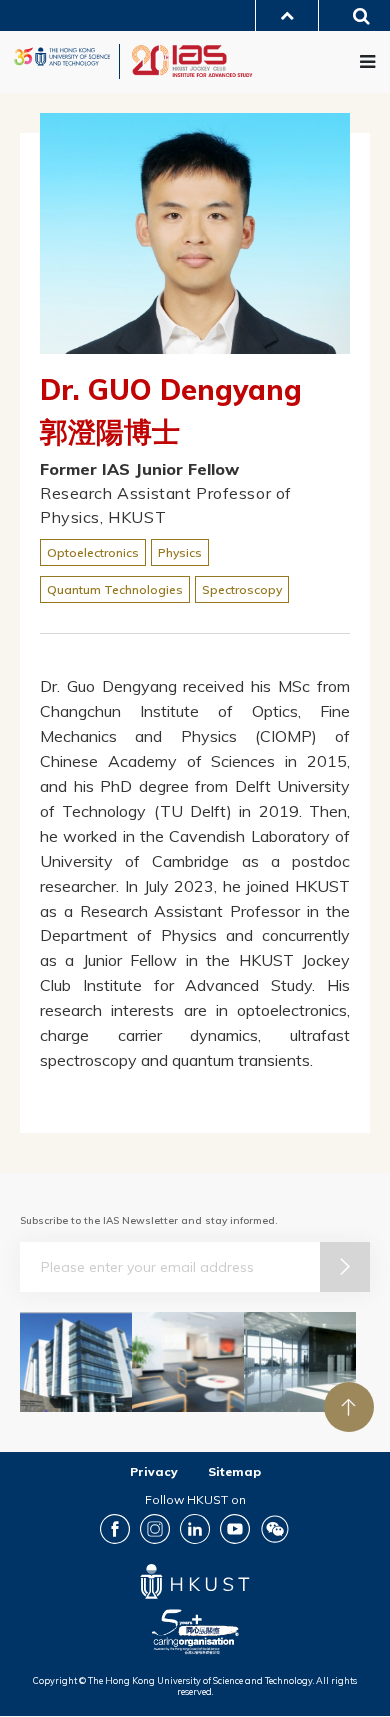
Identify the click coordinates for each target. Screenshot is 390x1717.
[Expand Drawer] (287, 15)
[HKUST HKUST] (62, 56)
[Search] (354, 18)
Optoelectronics (93, 552)
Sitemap (234, 1471)
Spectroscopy (242, 589)
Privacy (154, 1471)
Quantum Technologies (115, 589)
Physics (180, 552)
